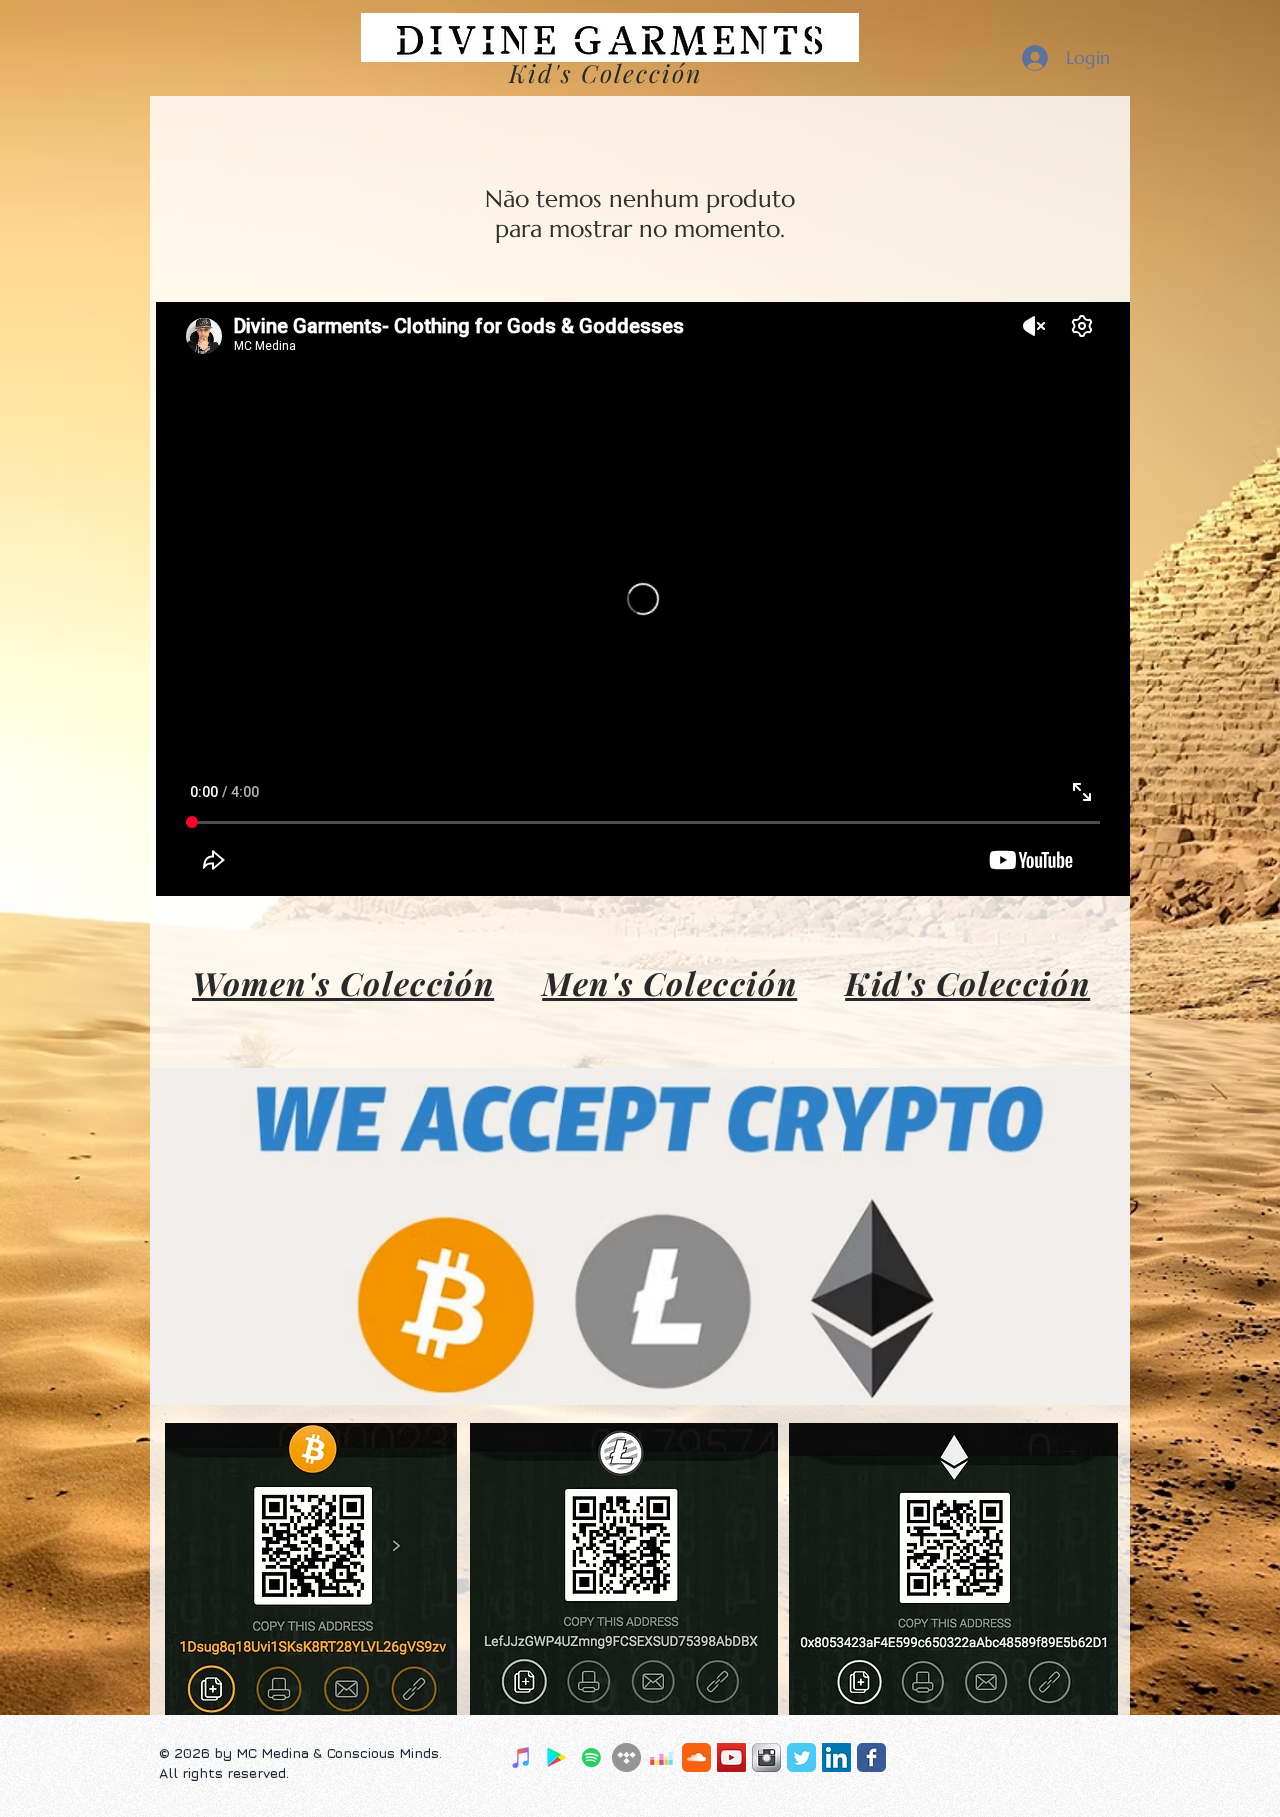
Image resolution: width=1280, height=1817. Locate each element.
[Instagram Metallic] (766, 1757)
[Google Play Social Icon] (556, 1757)
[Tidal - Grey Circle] (626, 1757)
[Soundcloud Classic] (696, 1757)
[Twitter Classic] (801, 1757)
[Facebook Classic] (871, 1757)
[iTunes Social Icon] (521, 1757)
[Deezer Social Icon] (661, 1757)
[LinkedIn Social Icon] (836, 1757)
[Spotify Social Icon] (591, 1757)
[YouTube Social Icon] (731, 1757)
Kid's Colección (967, 982)
